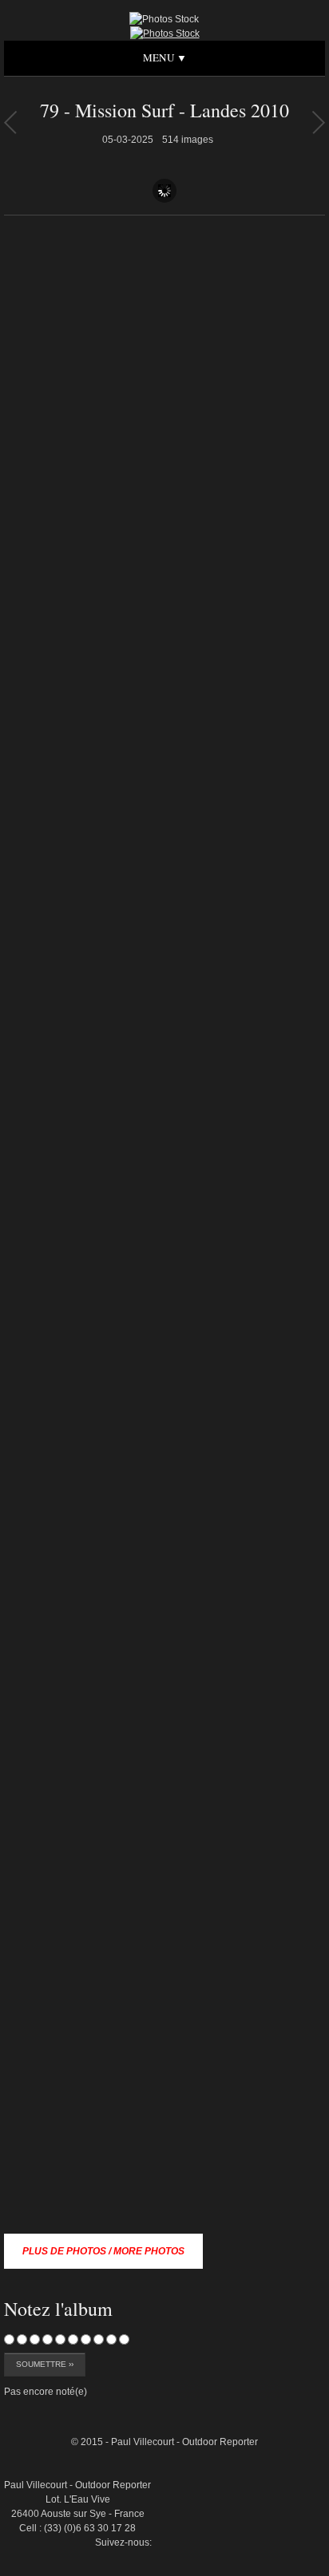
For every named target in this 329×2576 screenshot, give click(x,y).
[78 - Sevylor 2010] (318, 122)
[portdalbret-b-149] (288, 2373)
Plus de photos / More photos (103, 2251)
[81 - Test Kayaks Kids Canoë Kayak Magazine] (10, 122)
